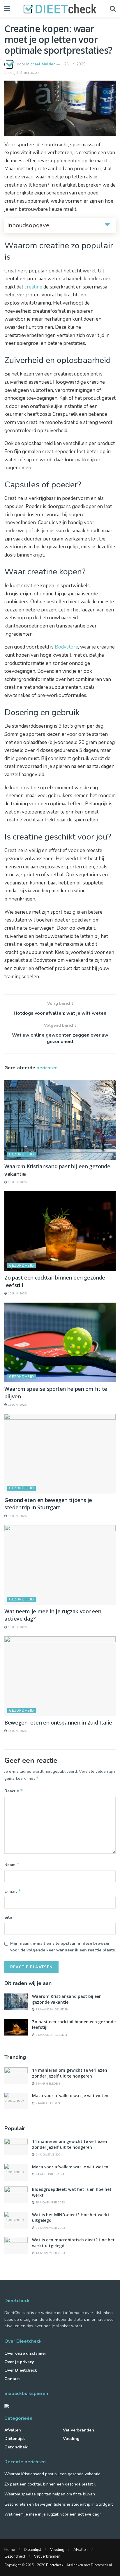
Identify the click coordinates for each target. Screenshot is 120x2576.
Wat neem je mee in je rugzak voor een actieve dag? (53, 2514)
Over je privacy (19, 2362)
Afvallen (13, 2430)
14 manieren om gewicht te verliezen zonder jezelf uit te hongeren (70, 2073)
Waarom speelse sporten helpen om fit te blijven (50, 2494)
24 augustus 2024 (49, 2174)
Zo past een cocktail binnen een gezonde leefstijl (50, 2484)
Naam (12, 1865)
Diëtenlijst (15, 2439)
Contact (12, 2379)
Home (10, 2550)
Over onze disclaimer (25, 2353)
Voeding (71, 2439)
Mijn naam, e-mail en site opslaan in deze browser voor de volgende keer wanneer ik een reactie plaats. (63, 1947)
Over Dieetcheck (21, 2370)
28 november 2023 (50, 2203)
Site (8, 1917)
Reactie (14, 1791)
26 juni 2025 (75, 64)
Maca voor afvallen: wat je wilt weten (70, 2096)
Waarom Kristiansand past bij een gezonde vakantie (67, 1999)
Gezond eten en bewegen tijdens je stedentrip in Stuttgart (48, 1504)
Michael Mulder (40, 64)
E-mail (13, 1891)
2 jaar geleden (47, 2084)
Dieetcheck (55, 2565)
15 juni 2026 (17, 1182)
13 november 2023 (50, 2253)
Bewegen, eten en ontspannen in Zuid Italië (58, 1722)
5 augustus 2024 (48, 2155)
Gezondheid (22, 1154)
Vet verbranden (78, 2430)
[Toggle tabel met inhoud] (107, 224)
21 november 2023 (50, 2228)
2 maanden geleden (52, 2010)
